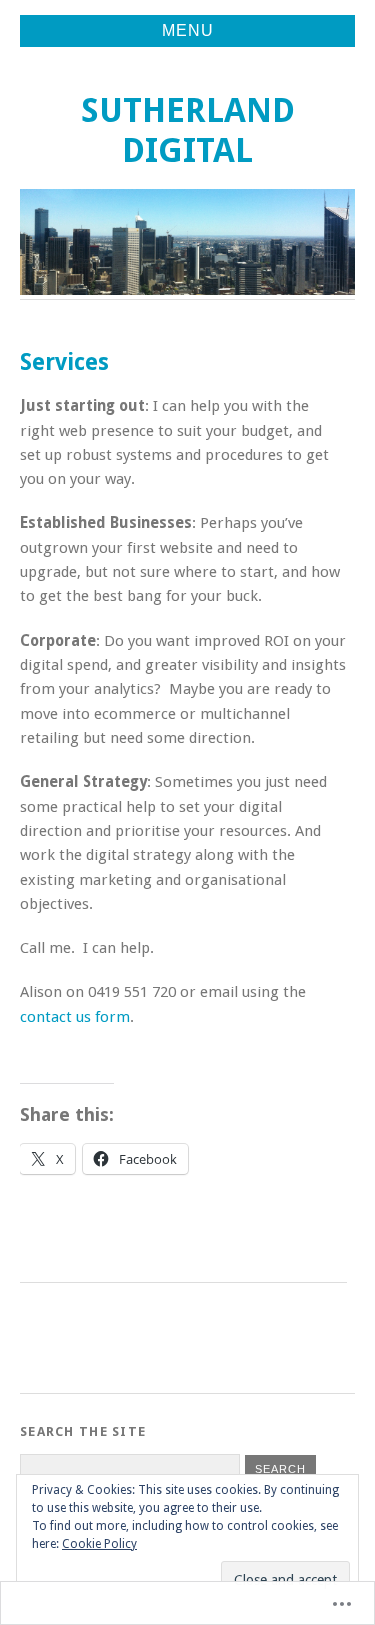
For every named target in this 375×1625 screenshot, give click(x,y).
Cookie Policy (99, 1544)
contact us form (75, 1017)
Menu (188, 30)
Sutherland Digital (188, 130)
